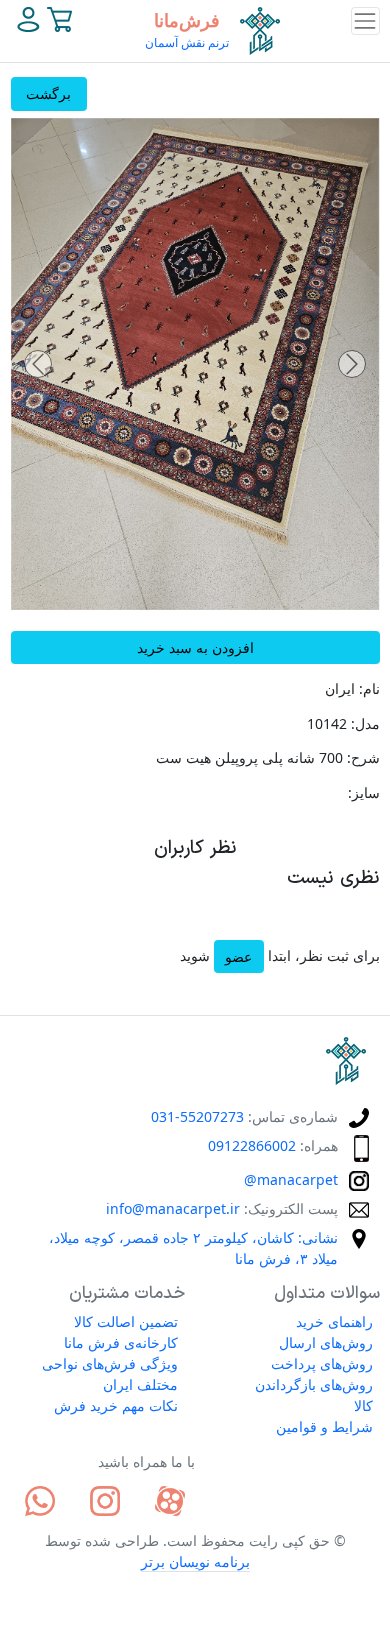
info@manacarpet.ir (173, 1208)
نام (371, 688)
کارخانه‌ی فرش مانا (121, 1342)
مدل (367, 723)
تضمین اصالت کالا (126, 1321)
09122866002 (252, 1145)
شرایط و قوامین (324, 1426)
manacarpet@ (291, 1179)
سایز (366, 792)
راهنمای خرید (334, 1321)
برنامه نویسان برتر (195, 1561)
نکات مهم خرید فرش (116, 1405)
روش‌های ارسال (326, 1342)
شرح (365, 757)
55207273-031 (197, 1116)
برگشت (48, 93)
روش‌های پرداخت (322, 1363)
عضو (238, 956)
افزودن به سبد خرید (195, 647)
